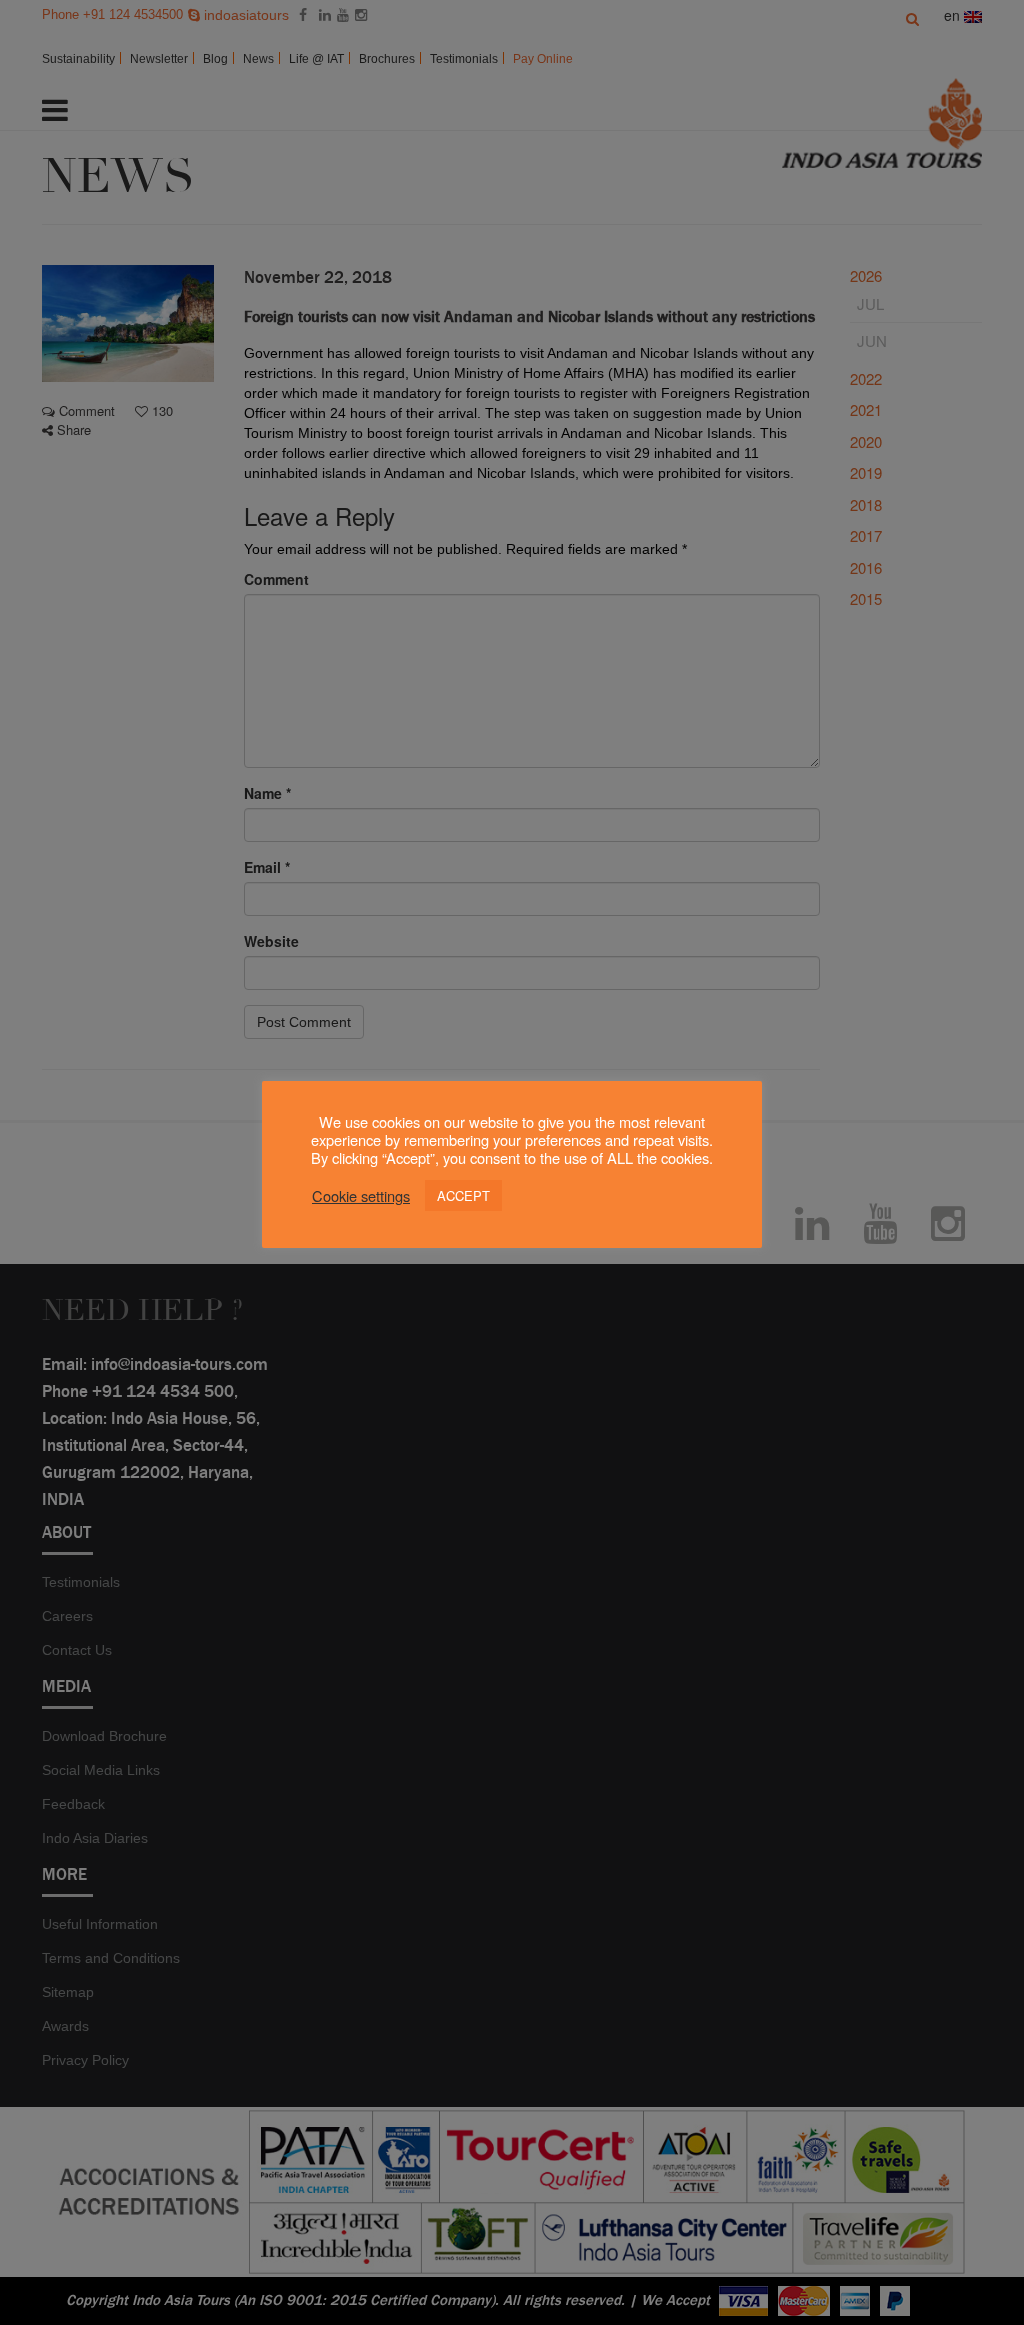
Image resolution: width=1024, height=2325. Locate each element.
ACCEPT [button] (463, 1195)
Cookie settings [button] (361, 1196)
